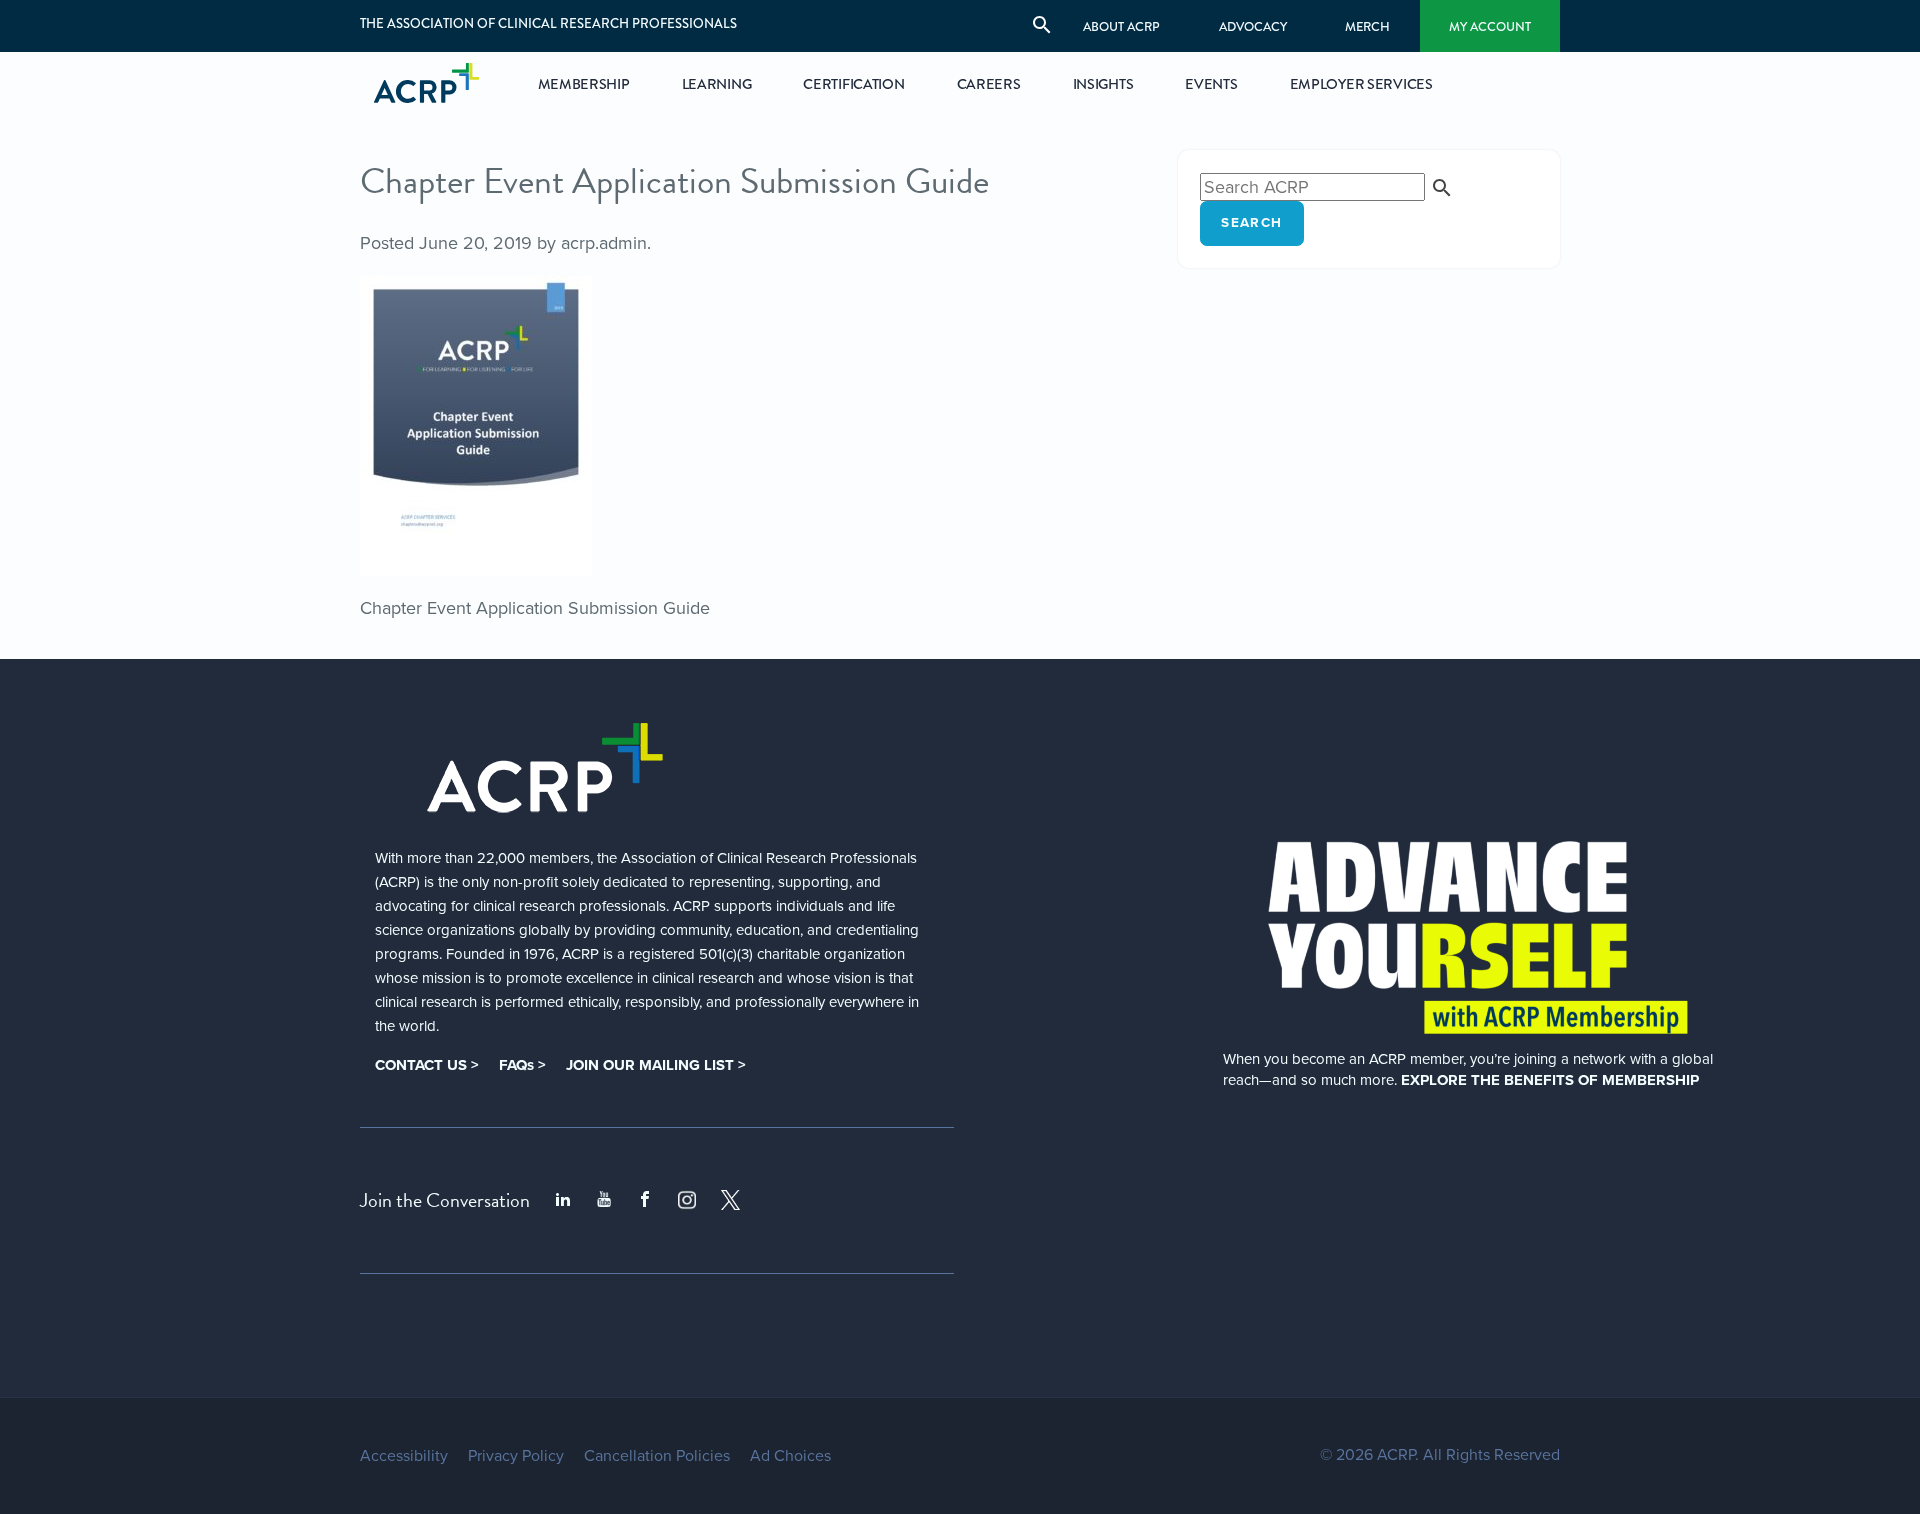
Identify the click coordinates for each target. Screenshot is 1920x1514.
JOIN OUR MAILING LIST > (656, 1065)
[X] (731, 1200)
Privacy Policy (516, 1456)
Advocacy (1253, 26)
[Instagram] (687, 1200)
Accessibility (404, 1456)
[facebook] (645, 1200)
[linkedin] (563, 1200)
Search (1251, 223)
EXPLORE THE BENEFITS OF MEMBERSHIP (1550, 1080)
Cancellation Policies (657, 1456)
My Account (1490, 26)
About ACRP (1121, 26)
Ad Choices (790, 1456)
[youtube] (604, 1200)
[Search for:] (1327, 187)
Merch (1367, 26)
